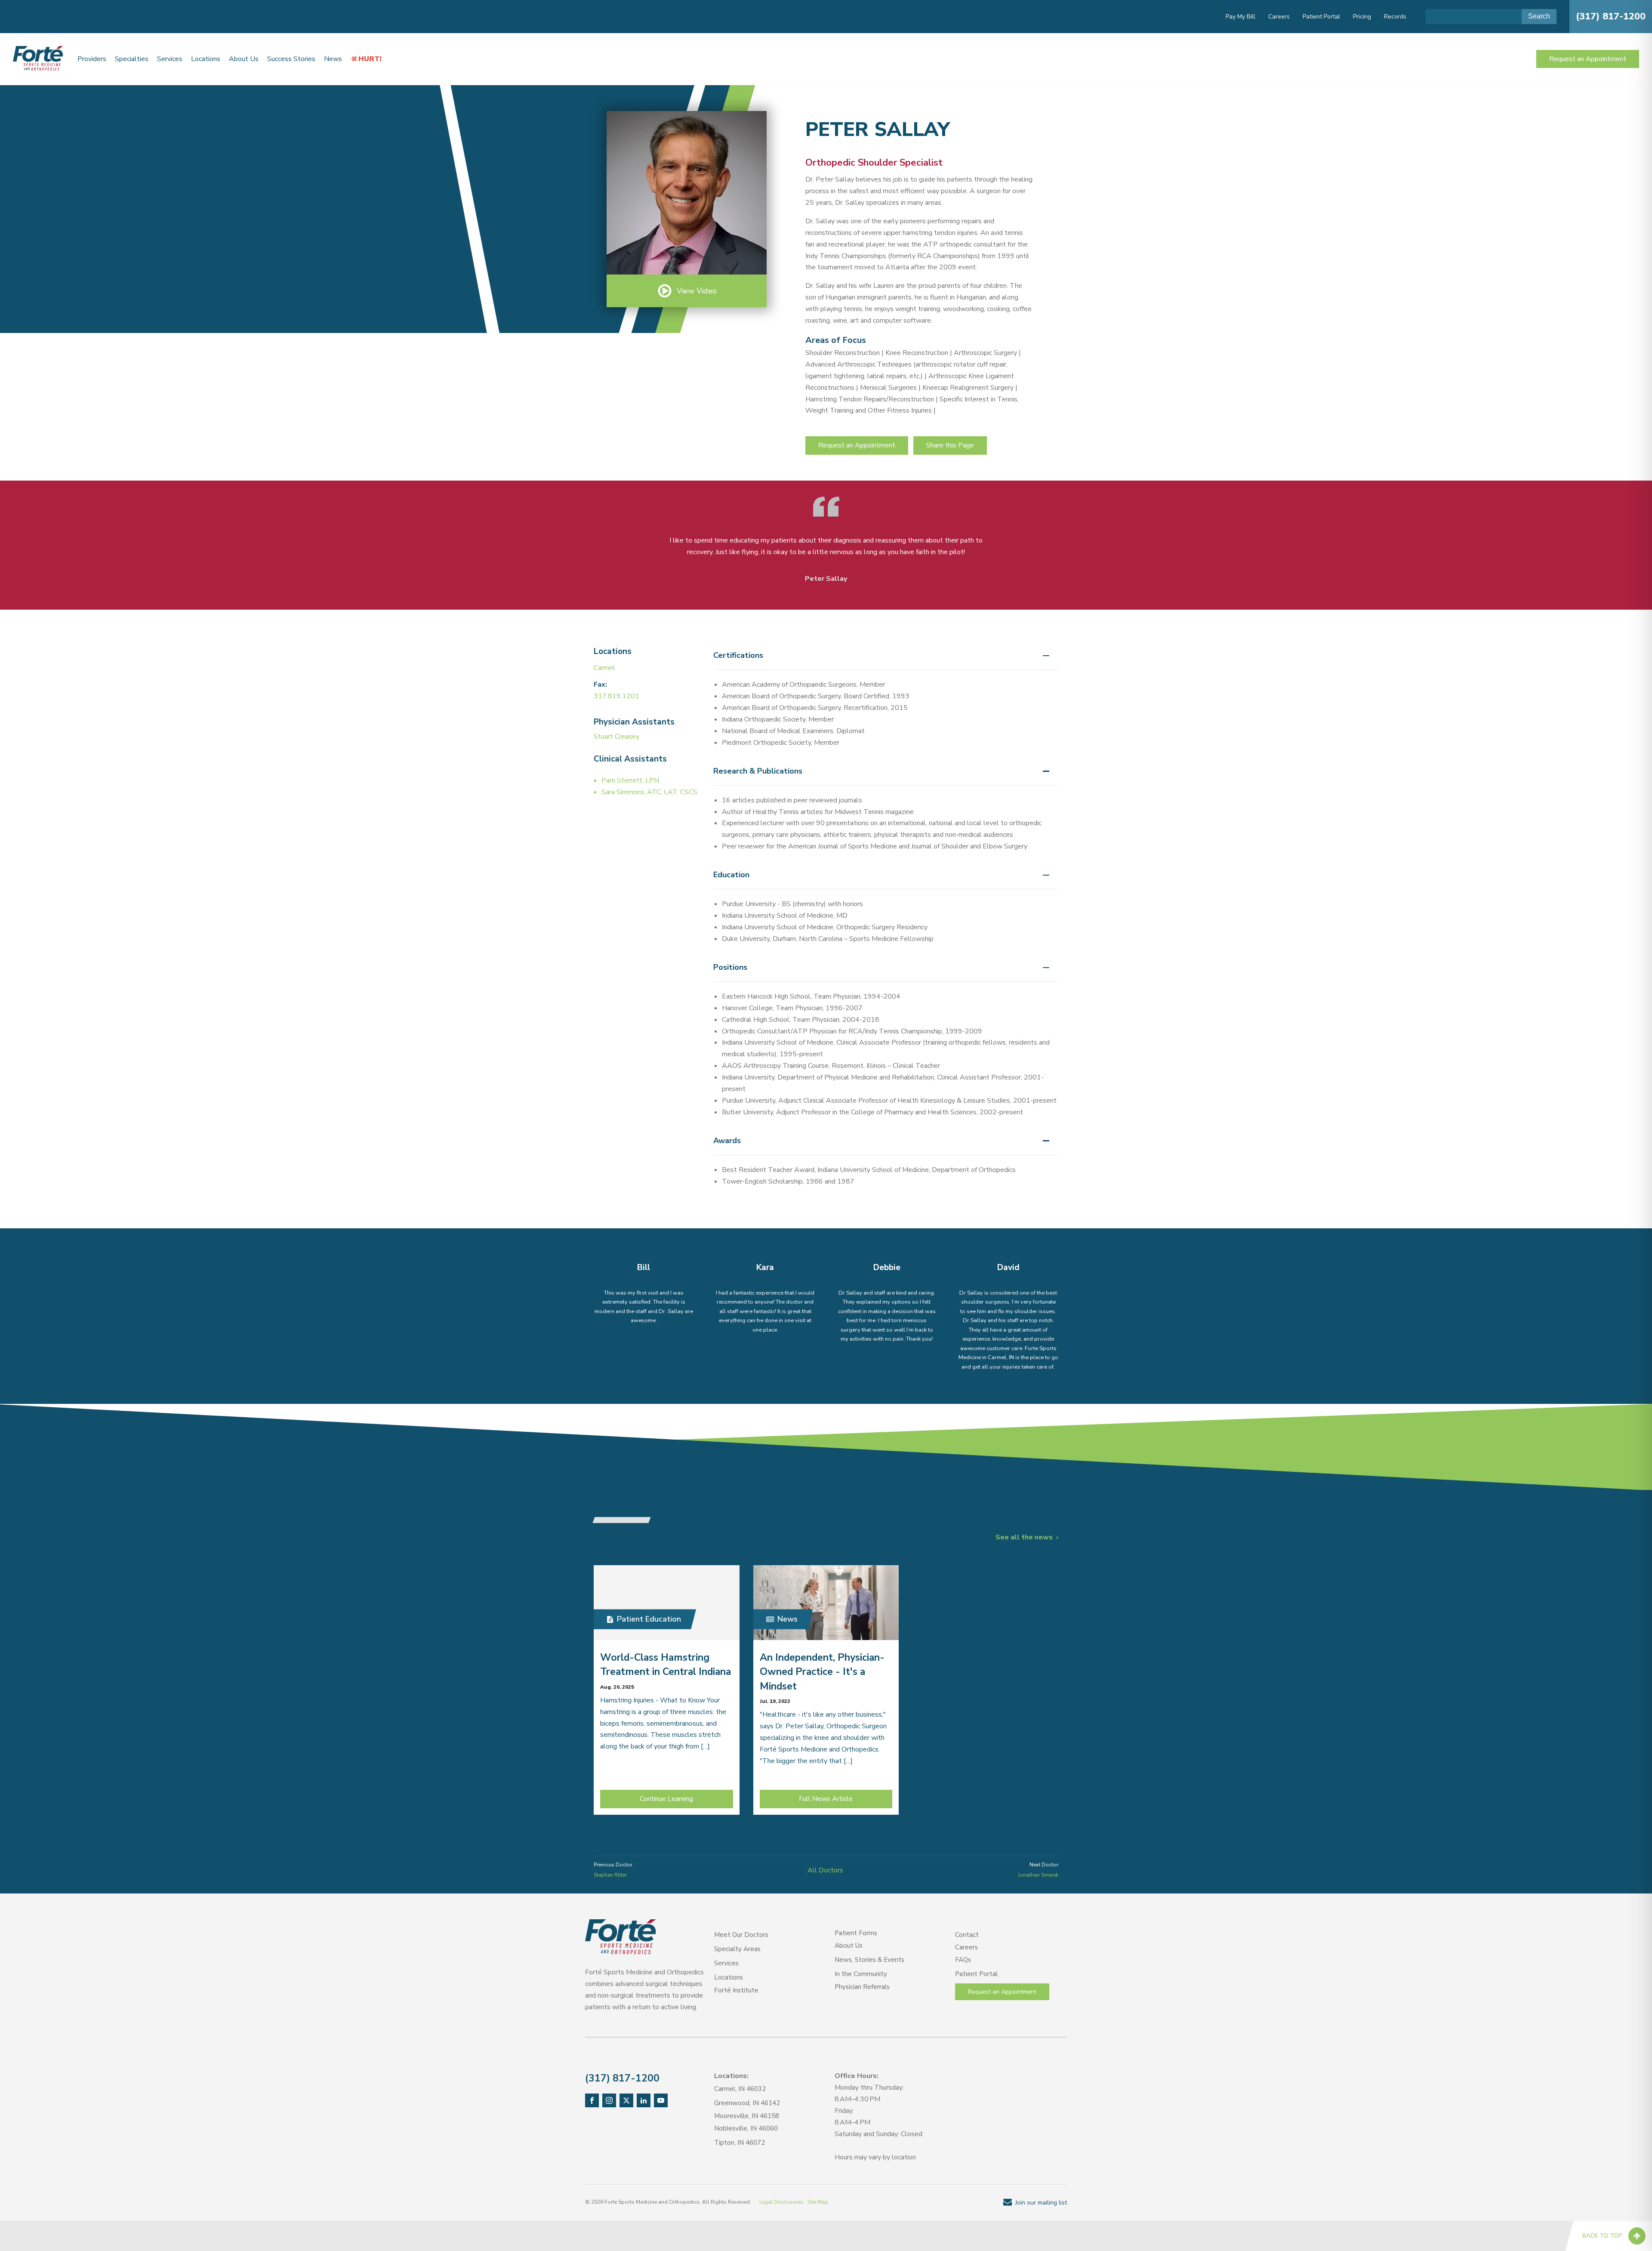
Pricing (1362, 17)
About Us (244, 59)
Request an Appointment (1588, 59)
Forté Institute (736, 1990)
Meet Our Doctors (741, 1935)
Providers (92, 59)
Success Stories (291, 59)
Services (170, 59)
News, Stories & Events (869, 1960)
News (333, 59)
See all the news (1024, 1537)
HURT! (370, 59)
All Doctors (825, 1870)
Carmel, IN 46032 (740, 2089)
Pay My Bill (1241, 17)
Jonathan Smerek (1038, 1875)
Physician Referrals (862, 1987)
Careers (1279, 17)
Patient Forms (856, 1933)
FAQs (963, 1960)
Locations (206, 59)
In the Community (861, 1974)
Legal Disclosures (781, 2202)
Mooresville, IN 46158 (747, 2116)
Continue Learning (666, 1799)
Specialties (132, 59)
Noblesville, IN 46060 (746, 2128)
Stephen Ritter (610, 1875)
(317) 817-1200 (1611, 16)
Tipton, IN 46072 (740, 2143)
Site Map (818, 2202)
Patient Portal (1321, 17)
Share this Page (950, 445)
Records (1395, 17)
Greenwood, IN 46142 (747, 2103)
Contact (967, 1935)
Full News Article (826, 1799)
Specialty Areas (737, 1949)
